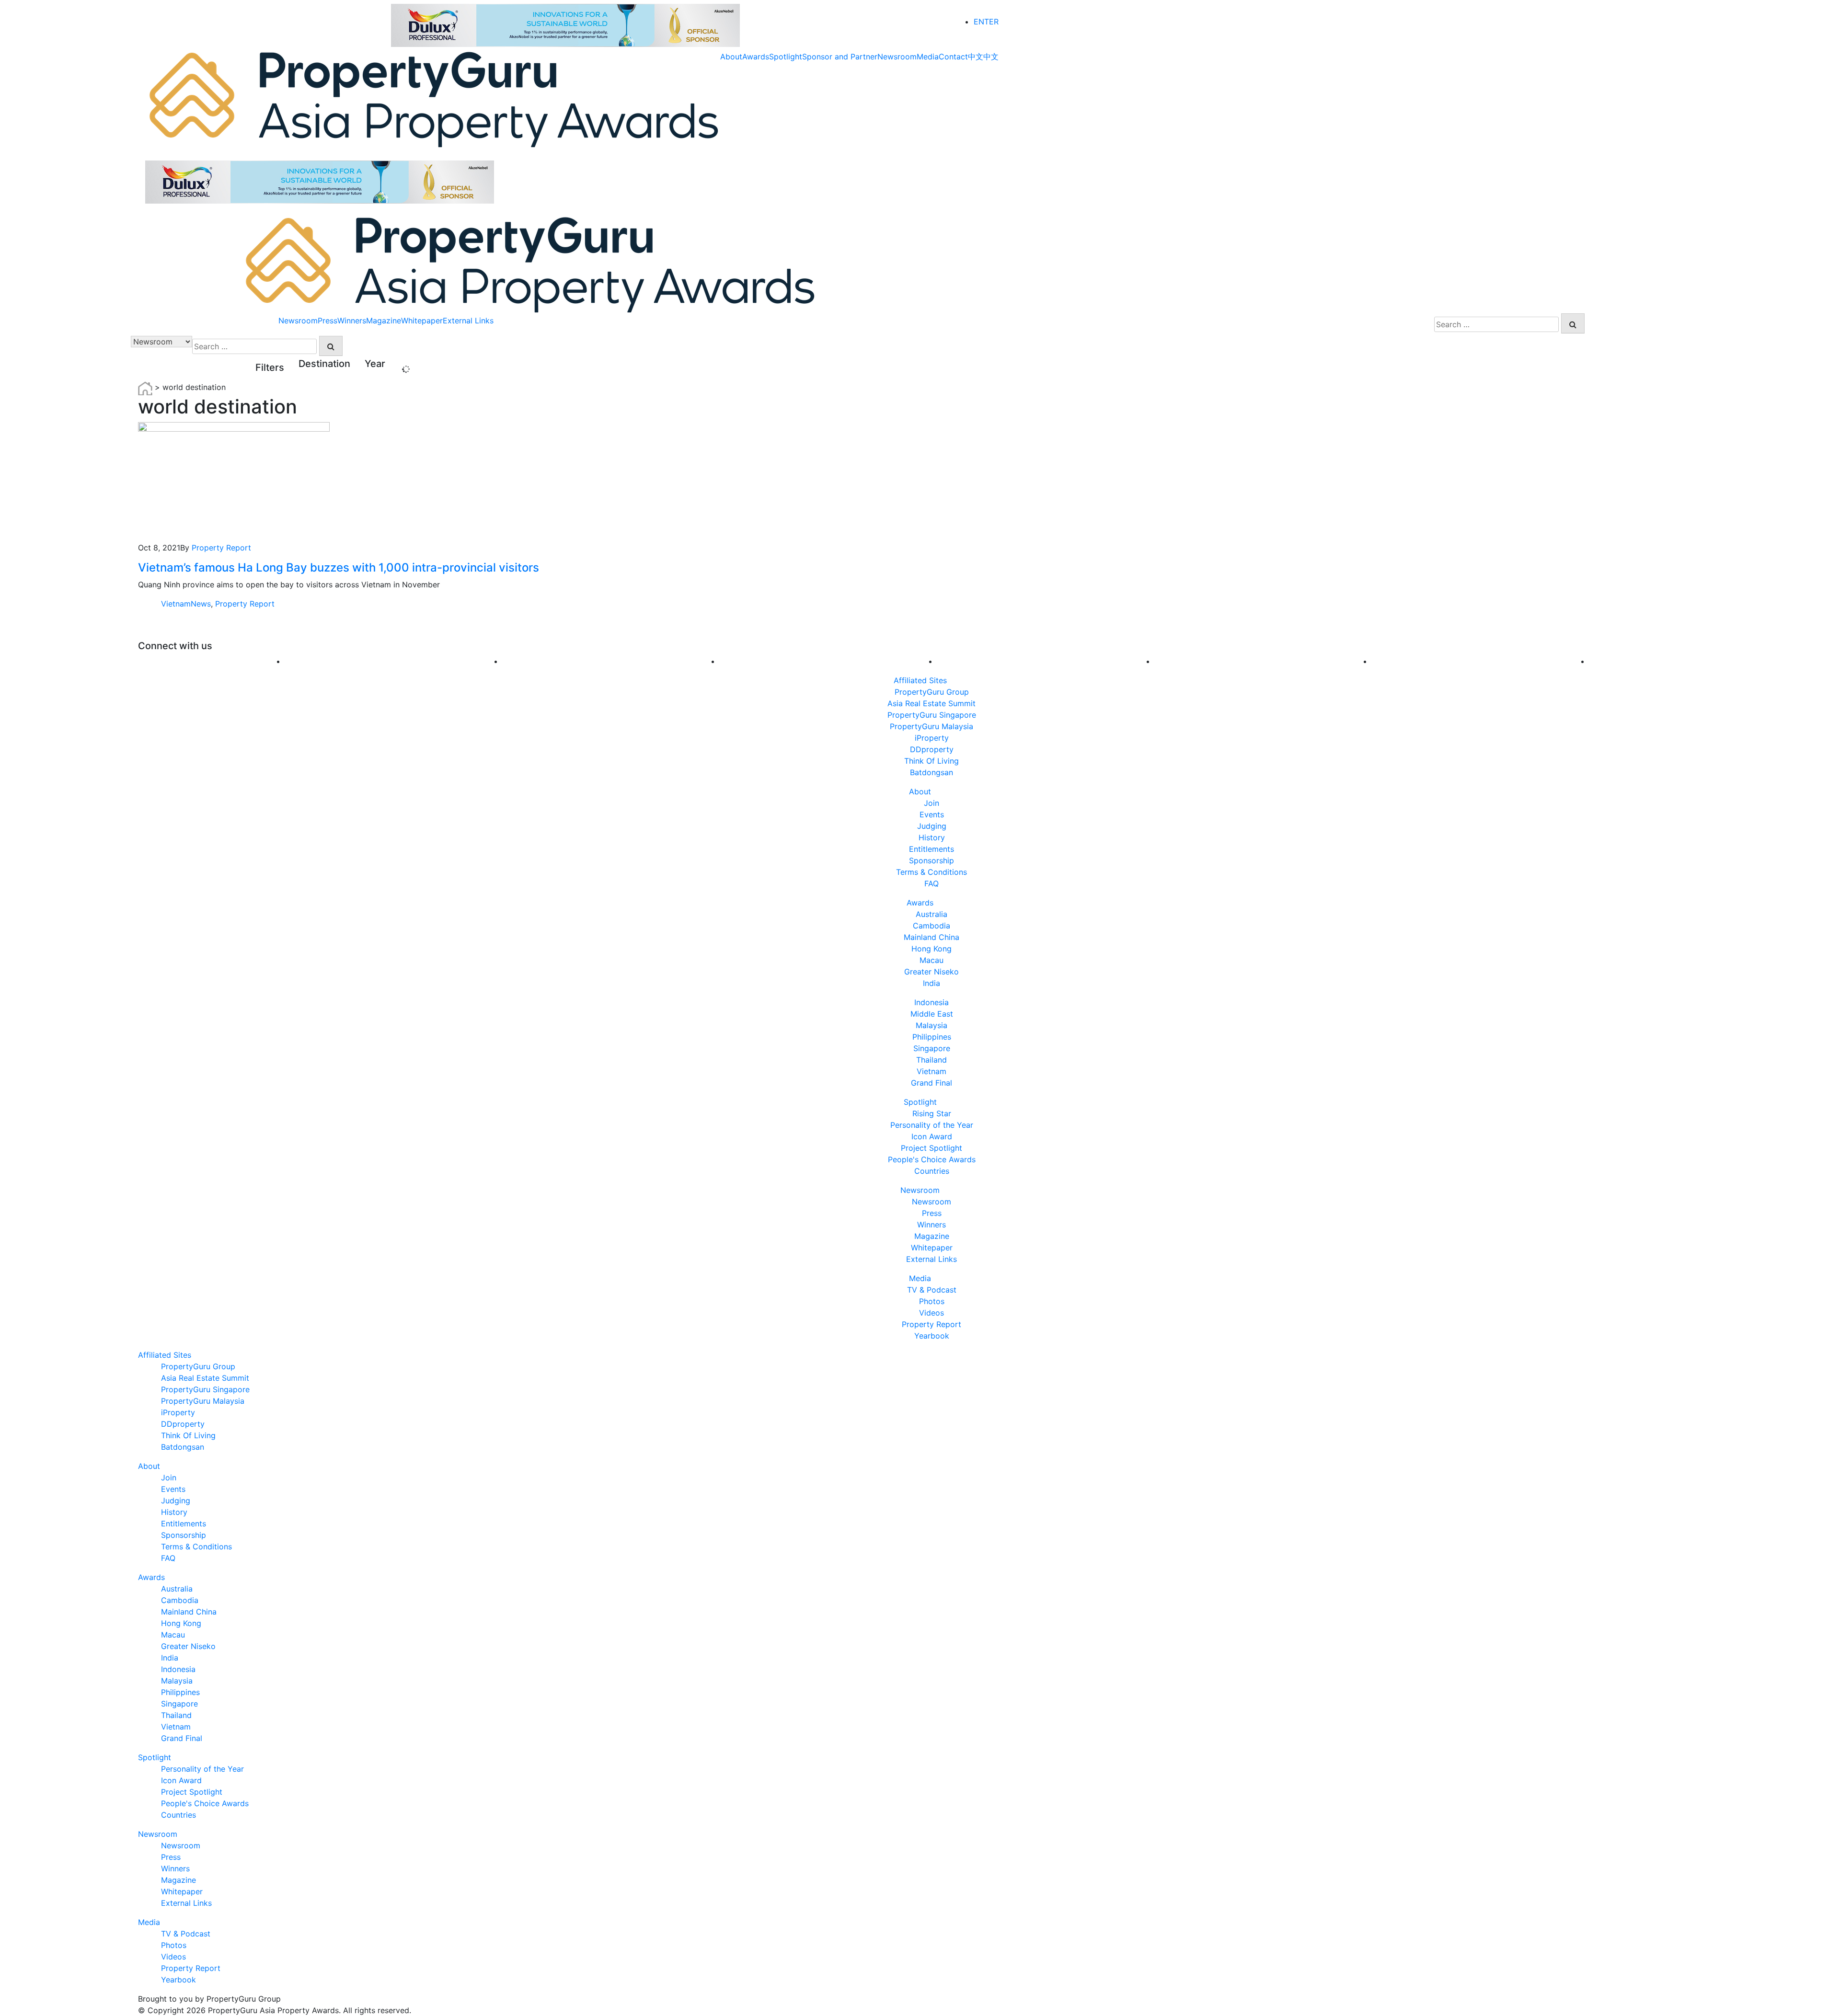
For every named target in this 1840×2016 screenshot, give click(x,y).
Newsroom (897, 57)
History (932, 837)
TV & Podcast (932, 1290)
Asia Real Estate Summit (931, 703)
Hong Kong (931, 949)
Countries (932, 1171)
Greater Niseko (931, 972)
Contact (953, 57)
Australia (931, 914)
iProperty (932, 738)
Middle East (932, 1014)
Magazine (384, 321)
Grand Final (931, 1083)
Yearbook (932, 1336)
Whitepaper (422, 321)
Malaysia (931, 1025)
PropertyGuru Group (932, 692)
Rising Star (932, 1113)
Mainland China (931, 937)
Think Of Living (931, 761)
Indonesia (931, 1002)
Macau (931, 960)
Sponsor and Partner (840, 57)
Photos (932, 1301)
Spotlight (786, 57)
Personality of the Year (932, 1125)
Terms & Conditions (931, 872)
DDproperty (932, 749)
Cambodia (931, 926)
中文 (976, 57)
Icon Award (932, 1136)
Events (932, 814)
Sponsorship (931, 860)
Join (931, 803)
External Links (468, 321)
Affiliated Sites (920, 680)
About (731, 57)
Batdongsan (931, 772)
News (201, 604)
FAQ (931, 883)
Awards (756, 57)
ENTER (986, 22)
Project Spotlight (931, 1148)
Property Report (221, 548)
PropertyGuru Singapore (932, 715)
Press (328, 321)
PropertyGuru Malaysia (931, 726)
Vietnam (176, 604)
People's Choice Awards (932, 1159)
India (931, 983)
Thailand (931, 1060)
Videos (931, 1313)
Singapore (932, 1048)
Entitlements (931, 849)
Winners (352, 321)
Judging (932, 826)
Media (928, 57)
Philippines (932, 1037)
